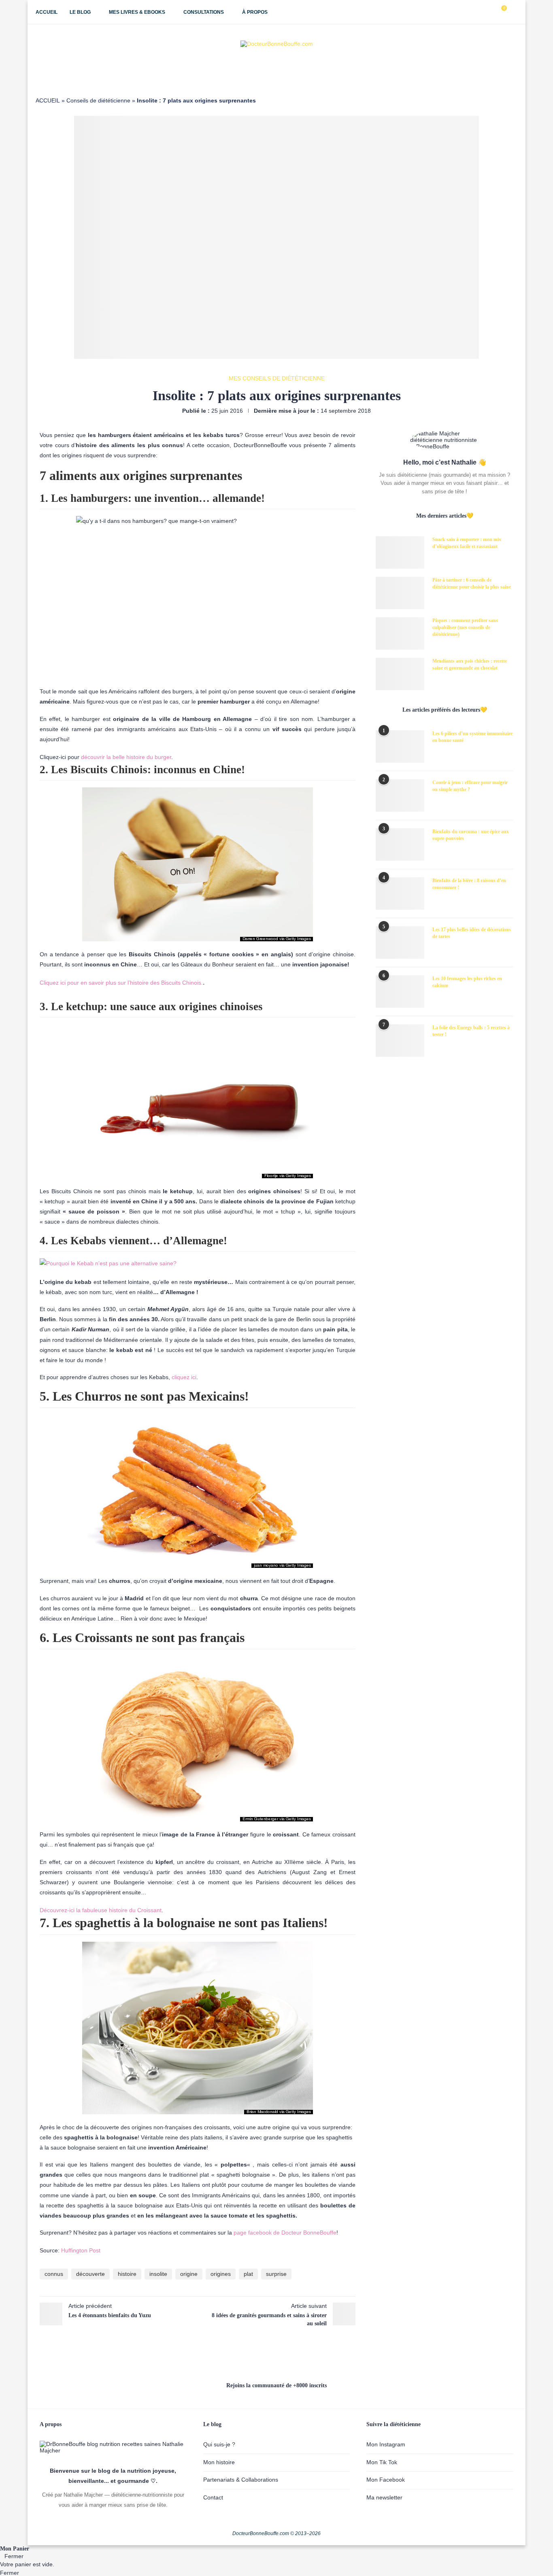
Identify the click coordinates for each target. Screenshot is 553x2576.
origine (189, 2274)
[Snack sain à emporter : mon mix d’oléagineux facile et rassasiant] (400, 552)
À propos (255, 12)
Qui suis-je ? (219, 2444)
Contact (213, 2497)
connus (54, 2274)
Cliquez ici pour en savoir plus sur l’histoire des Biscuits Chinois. (121, 983)
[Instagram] (473, 12)
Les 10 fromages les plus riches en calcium (467, 982)
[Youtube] (481, 12)
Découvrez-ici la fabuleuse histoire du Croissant (101, 1910)
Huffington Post (81, 2250)
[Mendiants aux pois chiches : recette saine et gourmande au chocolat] (400, 674)
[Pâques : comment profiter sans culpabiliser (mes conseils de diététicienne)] (400, 633)
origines (221, 2274)
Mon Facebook (386, 2480)
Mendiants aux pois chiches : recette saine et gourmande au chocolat (470, 664)
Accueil (47, 12)
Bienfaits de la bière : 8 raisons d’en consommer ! (469, 884)
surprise (276, 2274)
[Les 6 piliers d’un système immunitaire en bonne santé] (400, 746)
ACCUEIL (48, 100)
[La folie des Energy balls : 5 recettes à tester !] (400, 1041)
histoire (127, 2274)
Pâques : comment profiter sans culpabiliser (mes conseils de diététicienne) (465, 627)
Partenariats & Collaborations (241, 2480)
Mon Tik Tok (382, 2462)
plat (248, 2274)
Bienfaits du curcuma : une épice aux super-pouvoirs (471, 835)
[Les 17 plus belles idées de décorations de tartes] (400, 943)
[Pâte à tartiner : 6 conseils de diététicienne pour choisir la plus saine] (400, 593)
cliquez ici (184, 1377)
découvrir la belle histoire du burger (126, 757)
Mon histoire (219, 2462)
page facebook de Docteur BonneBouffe (285, 2233)
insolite (158, 2274)
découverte (90, 2274)
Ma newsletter (384, 2497)
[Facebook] (464, 12)
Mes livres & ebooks (137, 12)
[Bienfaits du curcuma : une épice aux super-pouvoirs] (400, 844)
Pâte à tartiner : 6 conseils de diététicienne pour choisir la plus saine (472, 583)
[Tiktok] (490, 12)
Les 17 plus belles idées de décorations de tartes (472, 933)
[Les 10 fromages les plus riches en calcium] (400, 992)
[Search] (513, 12)
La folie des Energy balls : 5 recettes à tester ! (471, 1031)
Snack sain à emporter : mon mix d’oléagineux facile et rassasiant (467, 543)
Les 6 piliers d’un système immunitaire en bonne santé (472, 737)
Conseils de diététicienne (98, 100)
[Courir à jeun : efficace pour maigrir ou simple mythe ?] (400, 795)
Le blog (80, 12)
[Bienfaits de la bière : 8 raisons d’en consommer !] (400, 893)
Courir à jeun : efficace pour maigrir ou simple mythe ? (470, 786)
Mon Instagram (386, 2444)
